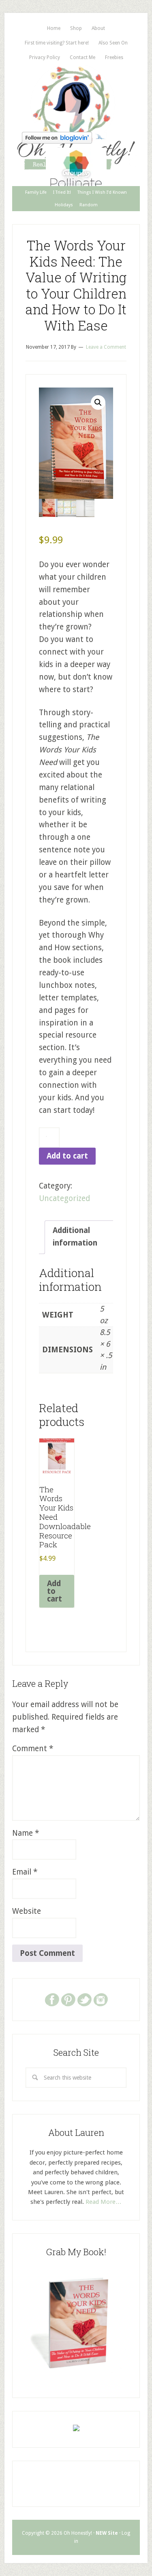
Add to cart (67, 1156)
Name (26, 1833)
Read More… (104, 2202)
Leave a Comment (106, 347)
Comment (33, 1749)
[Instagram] (101, 1999)
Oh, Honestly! (76, 97)
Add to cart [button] (55, 1591)
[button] (98, 402)
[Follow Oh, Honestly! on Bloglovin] (57, 141)
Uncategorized (64, 1198)
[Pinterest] (68, 1999)
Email (25, 1872)
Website (27, 1911)
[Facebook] (52, 1999)
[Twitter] (84, 1999)
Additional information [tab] (75, 1237)
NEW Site (107, 2533)
